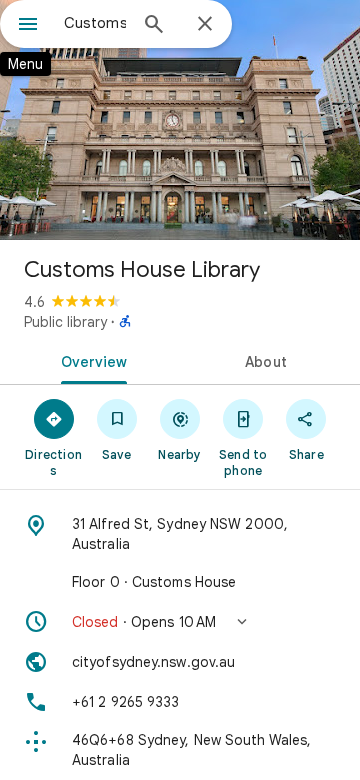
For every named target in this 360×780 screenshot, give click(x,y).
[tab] (90, 360)
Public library (65, 322)
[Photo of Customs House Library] (180, 120)
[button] (180, 622)
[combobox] (95, 23)
